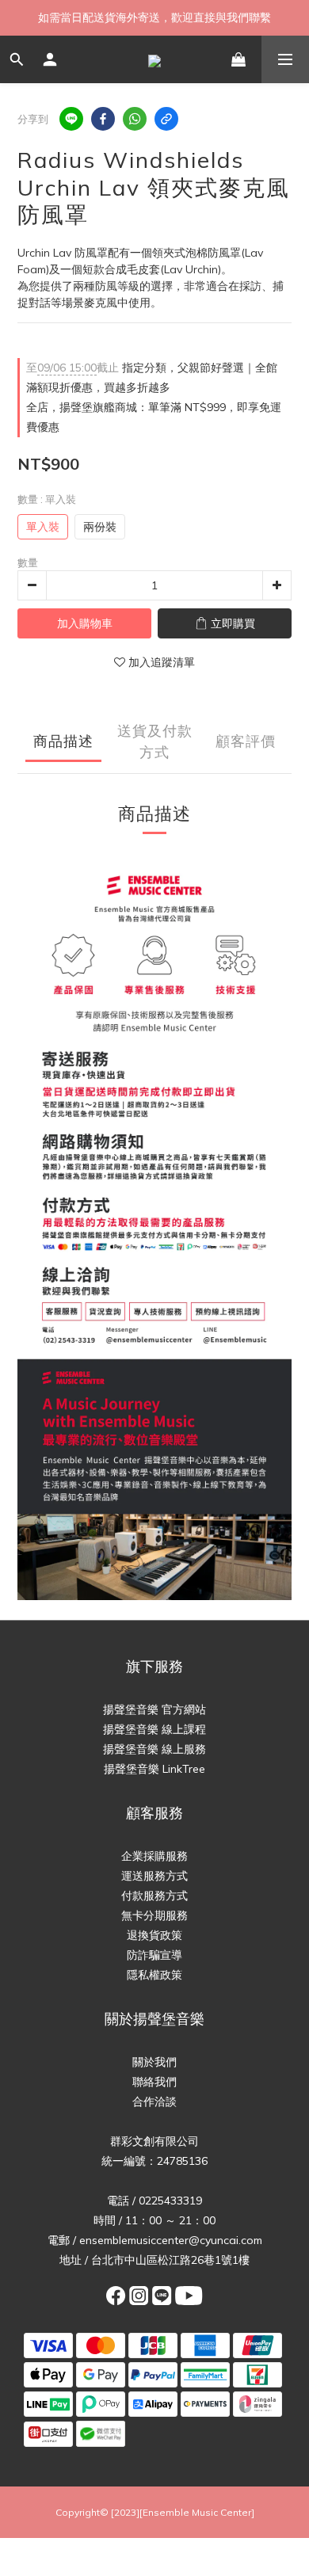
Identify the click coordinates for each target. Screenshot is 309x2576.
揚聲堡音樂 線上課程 (154, 1729)
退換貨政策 (154, 1935)
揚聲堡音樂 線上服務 (154, 1749)
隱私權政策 (154, 1975)
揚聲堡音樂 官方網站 (154, 1709)
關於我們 (154, 2062)
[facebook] (103, 119)
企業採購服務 (154, 1856)
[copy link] (166, 119)
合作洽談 (154, 2102)
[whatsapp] (135, 119)
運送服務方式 (154, 1876)
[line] (71, 119)
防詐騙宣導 (154, 1955)
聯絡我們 (154, 2082)
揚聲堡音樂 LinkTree (154, 1769)
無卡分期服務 (154, 1915)
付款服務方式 (154, 1896)
